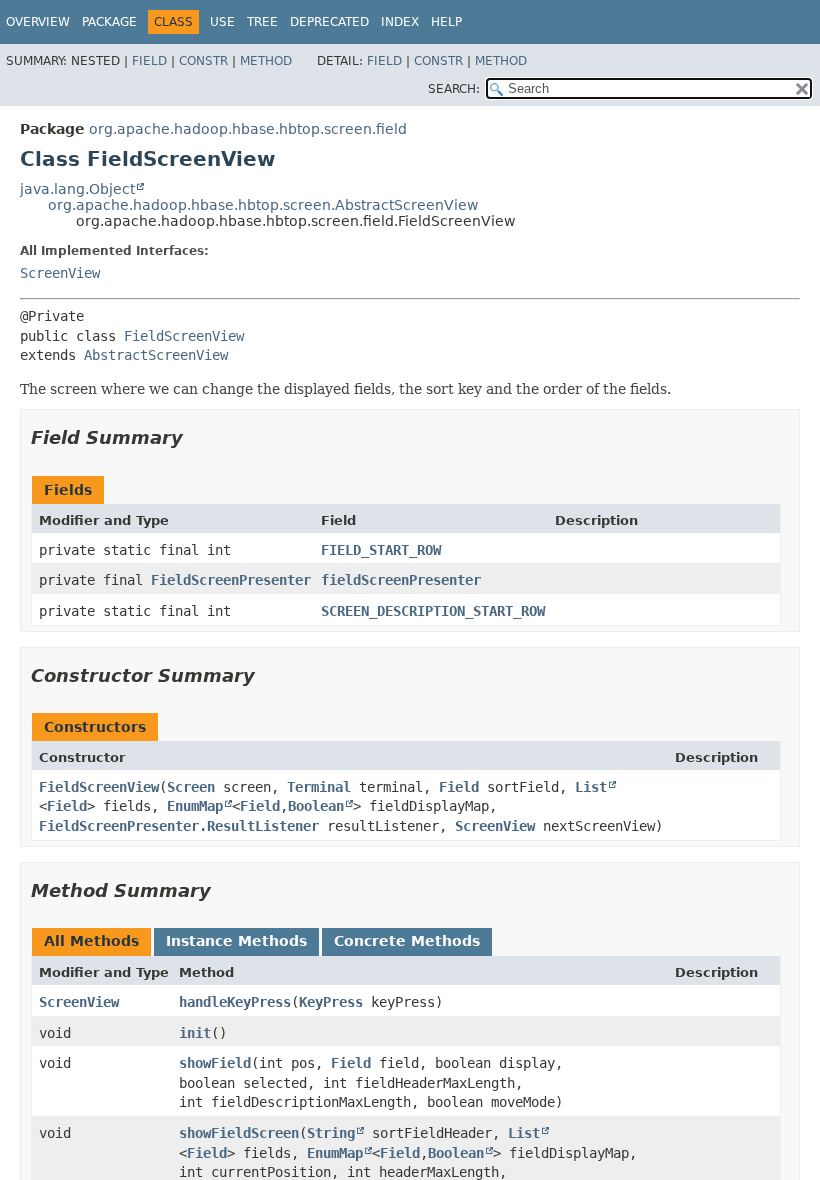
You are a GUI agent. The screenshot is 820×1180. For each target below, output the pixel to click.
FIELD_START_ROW (381, 550)
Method (266, 61)
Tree (262, 22)
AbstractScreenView (156, 355)
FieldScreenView (184, 336)
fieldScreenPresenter (401, 580)
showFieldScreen (239, 1133)
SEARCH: (454, 89)
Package (109, 22)
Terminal (319, 787)
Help (446, 22)
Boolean (316, 806)
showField (215, 1063)
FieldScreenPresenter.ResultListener (179, 826)
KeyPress (331, 1002)
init (195, 1033)
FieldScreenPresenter (231, 580)
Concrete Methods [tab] (407, 941)
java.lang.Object (77, 189)
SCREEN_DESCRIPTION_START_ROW (433, 611)
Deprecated (329, 22)
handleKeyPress (235, 1002)
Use (222, 22)
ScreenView (60, 273)
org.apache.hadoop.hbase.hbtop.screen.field (248, 129)
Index (400, 22)
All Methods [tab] (91, 941)
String (331, 1133)
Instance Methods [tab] (236, 941)
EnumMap (195, 806)
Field (149, 61)
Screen (191, 787)
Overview (38, 22)
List (591, 787)
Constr (203, 61)
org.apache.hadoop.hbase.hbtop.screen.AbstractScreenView (263, 205)
